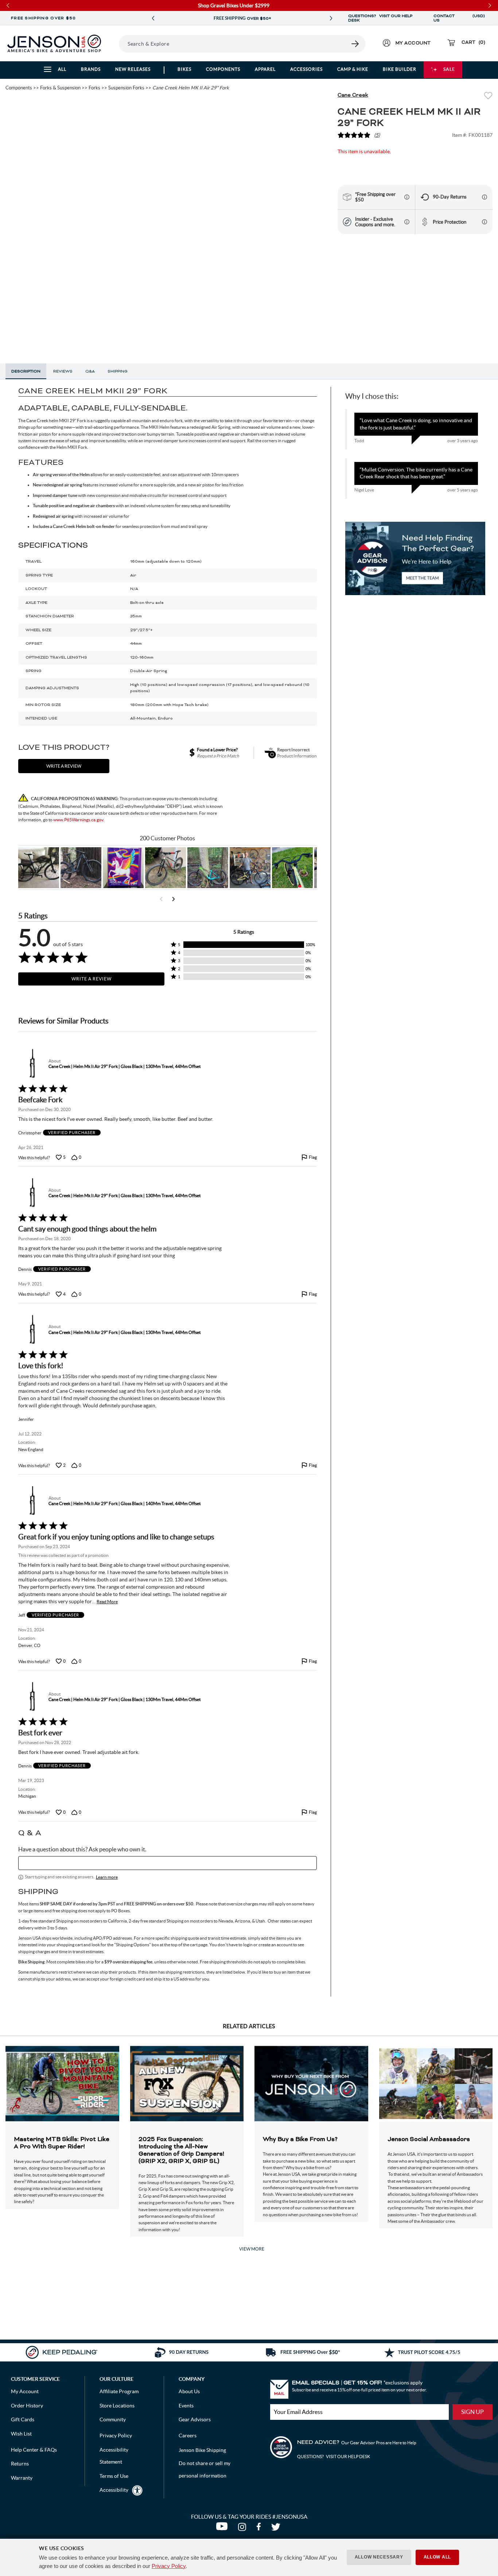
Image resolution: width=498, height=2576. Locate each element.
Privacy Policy (169, 2566)
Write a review (64, 766)
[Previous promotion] (153, 18)
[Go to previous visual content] (161, 899)
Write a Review (92, 979)
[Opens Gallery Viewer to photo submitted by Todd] (39, 868)
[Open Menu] (116, 43)
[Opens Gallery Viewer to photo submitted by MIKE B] (81, 868)
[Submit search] (355, 44)
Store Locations (117, 2406)
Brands (91, 69)
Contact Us (444, 18)
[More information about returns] (485, 197)
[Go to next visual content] (174, 899)
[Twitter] (277, 2529)
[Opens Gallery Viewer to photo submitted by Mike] (250, 868)
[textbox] (168, 1863)
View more (252, 2249)
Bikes (184, 69)
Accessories (306, 69)
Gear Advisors (195, 2419)
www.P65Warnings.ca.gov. (79, 820)
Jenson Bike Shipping (202, 2450)
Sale (449, 69)
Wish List (21, 2434)
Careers (188, 2436)
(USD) (479, 18)
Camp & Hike (353, 69)
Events (186, 2406)
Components (223, 69)
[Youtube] (223, 2529)
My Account (25, 2391)
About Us (189, 2391)
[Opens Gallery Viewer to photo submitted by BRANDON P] (123, 868)
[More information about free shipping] (407, 197)
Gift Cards (23, 2419)
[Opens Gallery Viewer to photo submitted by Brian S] (208, 868)
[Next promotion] (331, 18)
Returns (20, 2464)
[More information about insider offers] (407, 222)
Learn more (107, 1877)
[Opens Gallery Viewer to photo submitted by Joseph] (166, 868)
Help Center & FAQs (34, 2450)
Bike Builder (400, 69)
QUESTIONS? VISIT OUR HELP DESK (380, 18)
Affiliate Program (119, 2391)
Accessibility (114, 2490)
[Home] (54, 43)
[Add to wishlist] (488, 97)
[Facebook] (260, 2529)
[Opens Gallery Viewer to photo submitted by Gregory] (292, 868)
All (62, 69)
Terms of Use (114, 2476)
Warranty (22, 2478)
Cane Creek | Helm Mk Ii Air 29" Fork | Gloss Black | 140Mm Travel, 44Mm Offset (124, 1503)
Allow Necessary (379, 2557)
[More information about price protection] (485, 222)
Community (113, 2419)
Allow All (437, 2557)
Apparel (265, 69)
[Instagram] (244, 2529)
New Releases (133, 69)
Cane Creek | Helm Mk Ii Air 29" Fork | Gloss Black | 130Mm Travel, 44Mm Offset (124, 1066)
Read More (107, 1602)
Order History (27, 2406)
